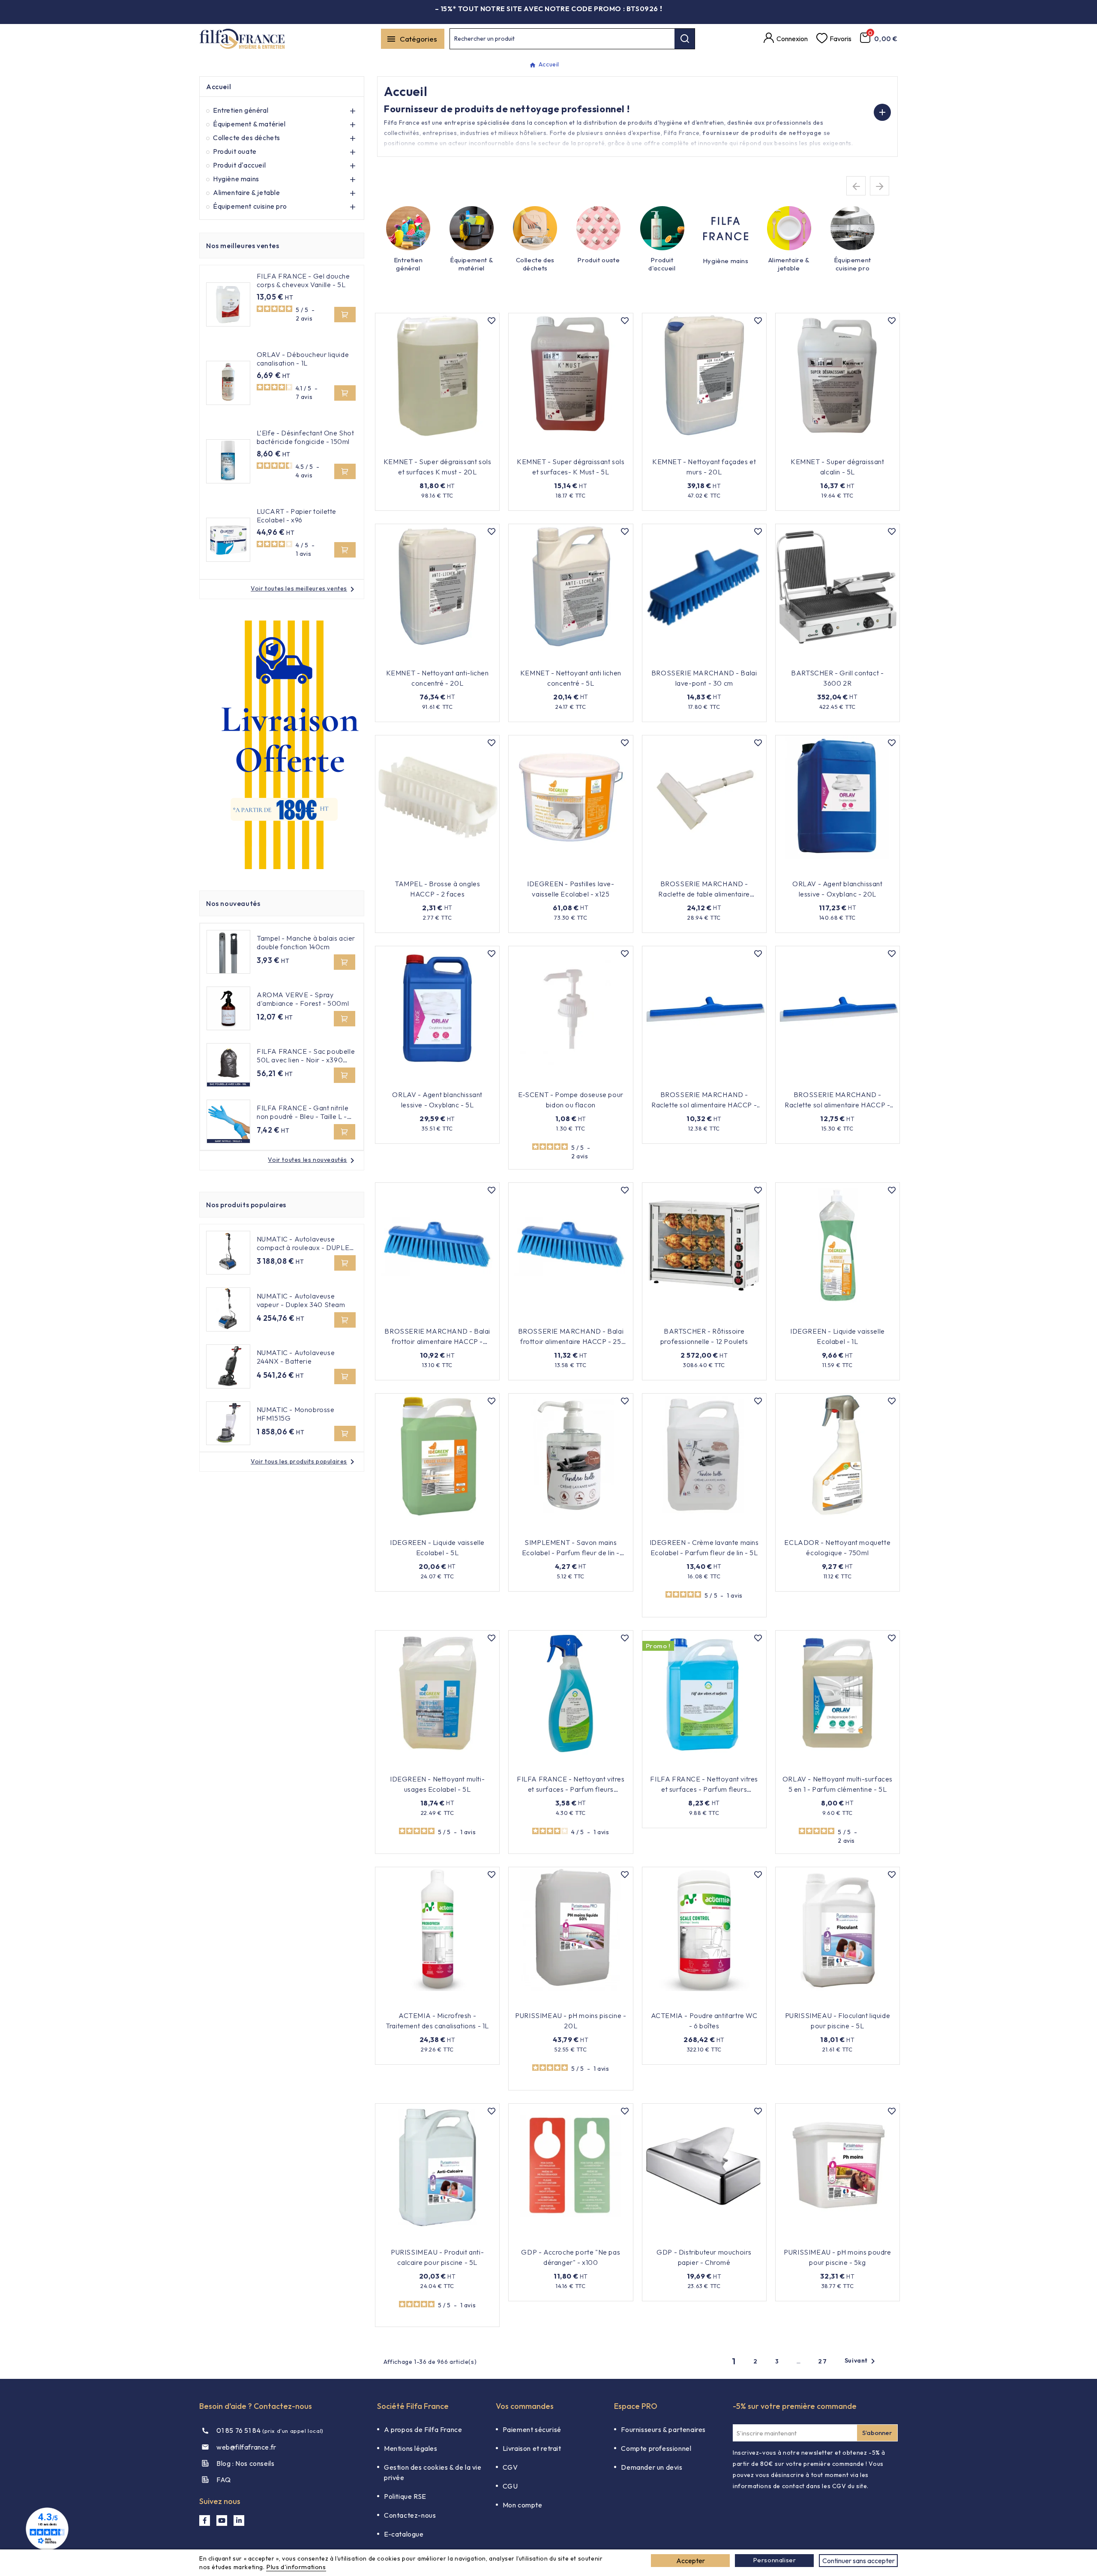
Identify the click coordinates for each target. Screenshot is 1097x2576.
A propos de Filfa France (423, 2429)
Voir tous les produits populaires (304, 1461)
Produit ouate (235, 151)
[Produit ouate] (598, 228)
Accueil (219, 87)
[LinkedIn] (239, 2521)
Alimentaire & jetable (247, 192)
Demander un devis (652, 2467)
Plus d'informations (296, 2567)
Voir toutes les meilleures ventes (304, 588)
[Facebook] (205, 2521)
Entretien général (241, 110)
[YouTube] (222, 2521)
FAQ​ (224, 2480)
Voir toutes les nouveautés (313, 1160)
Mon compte (523, 2505)
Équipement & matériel (249, 124)
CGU (510, 2486)
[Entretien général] (408, 228)
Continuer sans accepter (859, 2561)
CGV (510, 2467)
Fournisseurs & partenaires (663, 2429)
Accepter (691, 2561)
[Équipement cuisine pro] (853, 228)
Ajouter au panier (432, 449)
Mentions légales (411, 2448)
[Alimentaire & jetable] (789, 228)
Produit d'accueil (239, 165)
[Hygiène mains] (726, 229)
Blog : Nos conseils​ (245, 2463)
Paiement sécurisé (532, 2429)
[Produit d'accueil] (662, 228)
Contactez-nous (410, 2515)
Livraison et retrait (532, 2448)
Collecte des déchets (247, 138)
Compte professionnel (656, 2448)
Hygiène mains (236, 179)
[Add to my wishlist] (492, 321)
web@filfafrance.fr (246, 2447)
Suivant (861, 2361)
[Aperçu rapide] (476, 449)
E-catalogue (404, 2534)
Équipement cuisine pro (250, 206)
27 (823, 2361)
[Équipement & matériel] (472, 228)
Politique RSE (405, 2496)
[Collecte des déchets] (535, 228)
